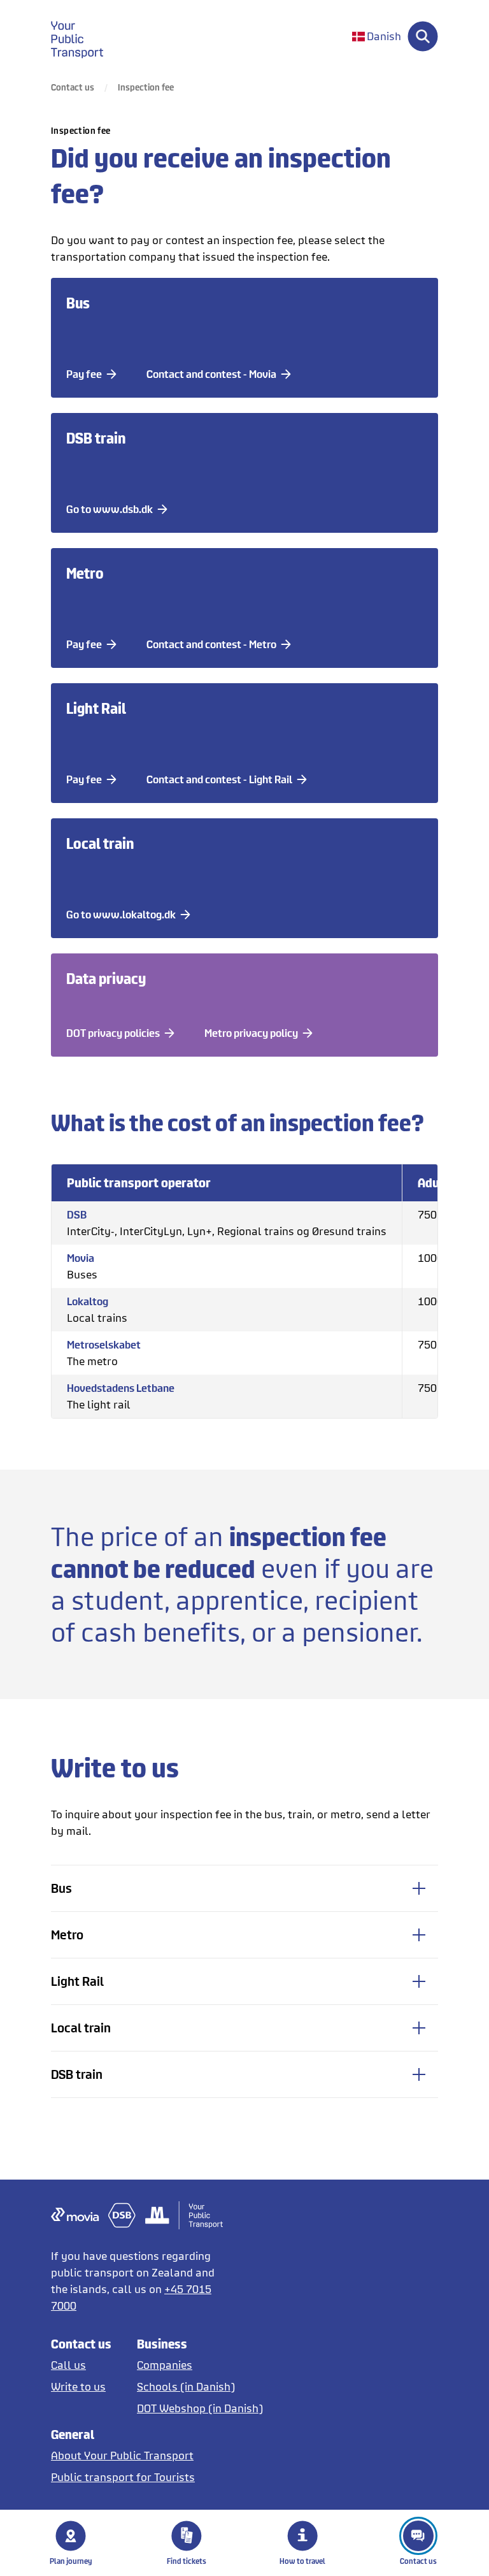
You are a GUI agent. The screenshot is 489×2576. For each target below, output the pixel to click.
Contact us (418, 2561)
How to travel (302, 2561)
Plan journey (71, 2561)
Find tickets (187, 2561)
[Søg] (423, 36)
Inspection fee (146, 87)
